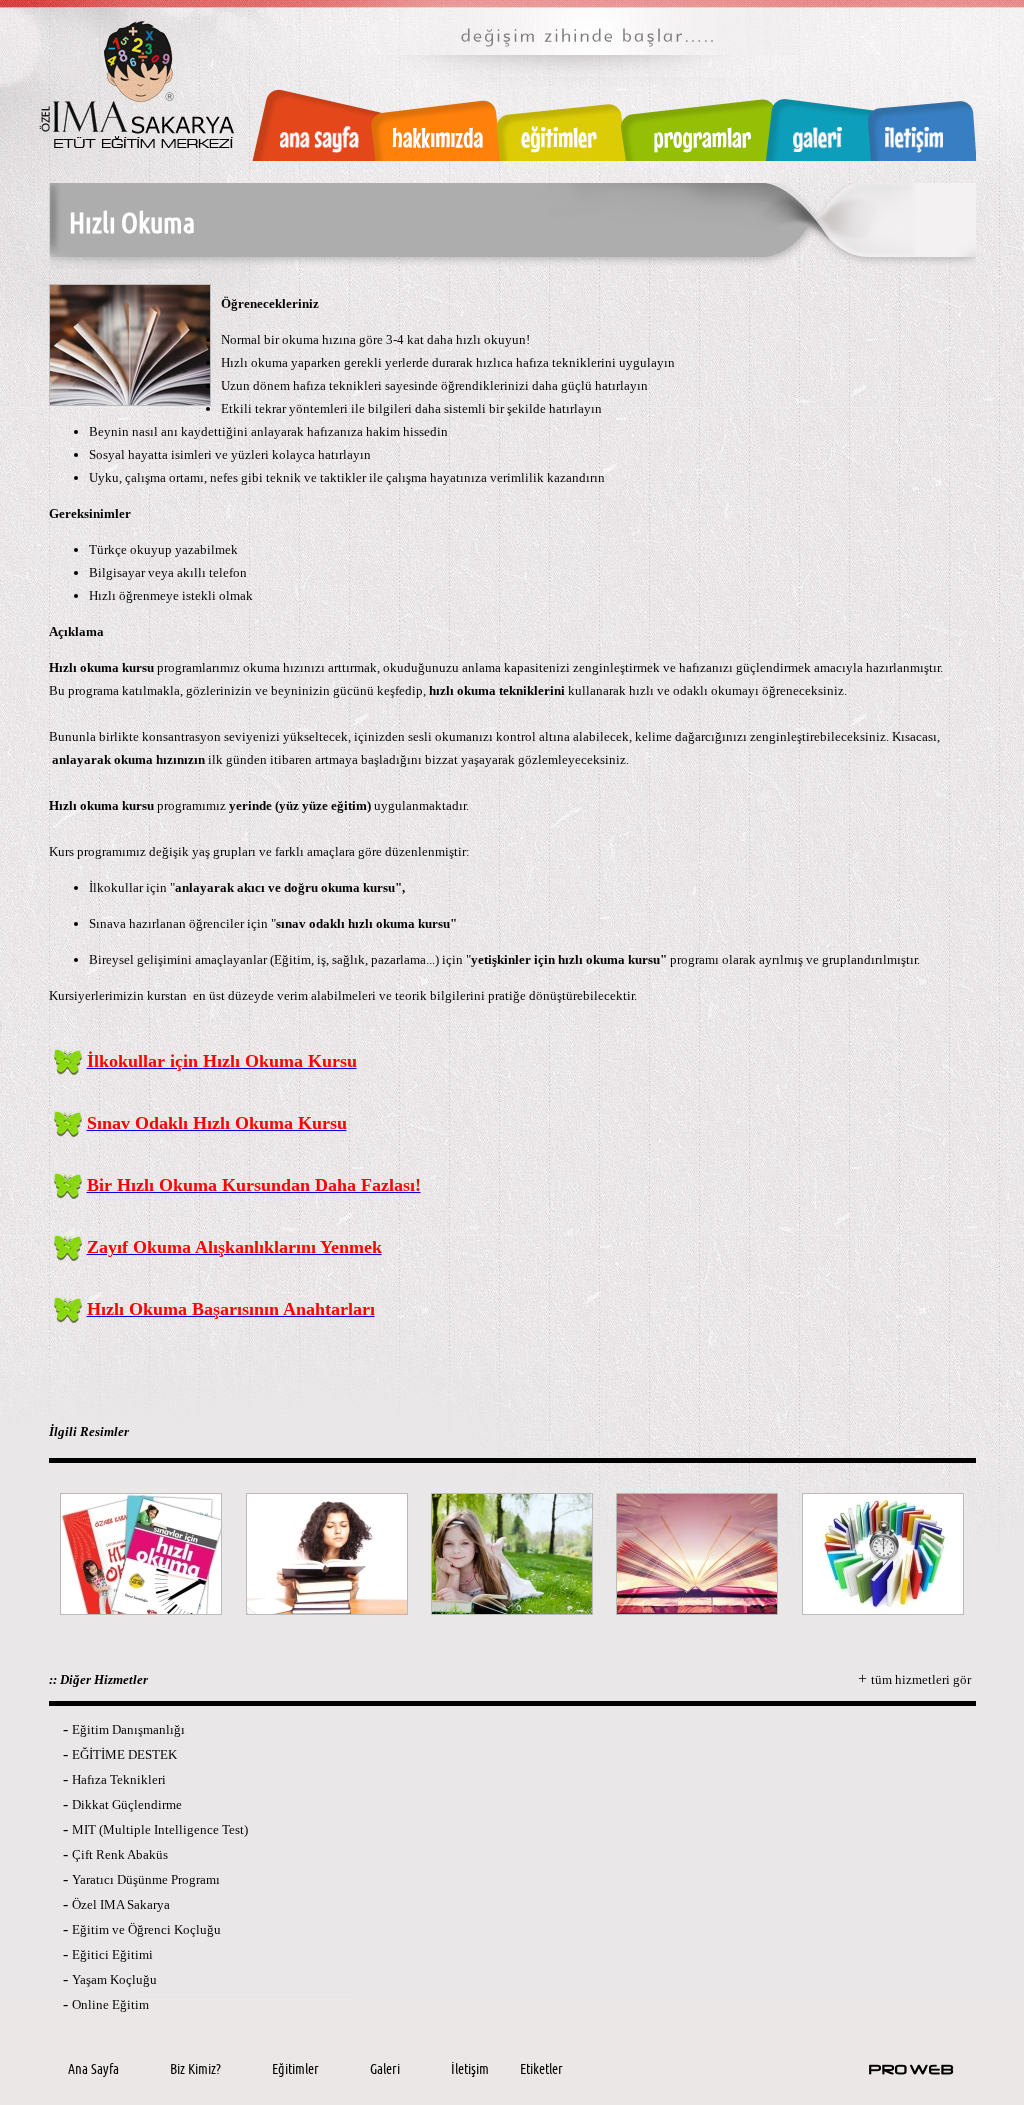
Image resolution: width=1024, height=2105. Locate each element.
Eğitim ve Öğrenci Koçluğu (146, 1929)
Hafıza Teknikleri (119, 1779)
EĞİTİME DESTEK (124, 1754)
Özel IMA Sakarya (121, 1904)
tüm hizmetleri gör (921, 1679)
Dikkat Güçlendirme (127, 1804)
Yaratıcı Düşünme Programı (146, 1879)
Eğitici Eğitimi (112, 1954)
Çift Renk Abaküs (120, 1854)
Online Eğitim (110, 2004)
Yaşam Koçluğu (114, 1979)
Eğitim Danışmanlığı (128, 1729)
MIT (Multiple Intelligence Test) (160, 1829)
